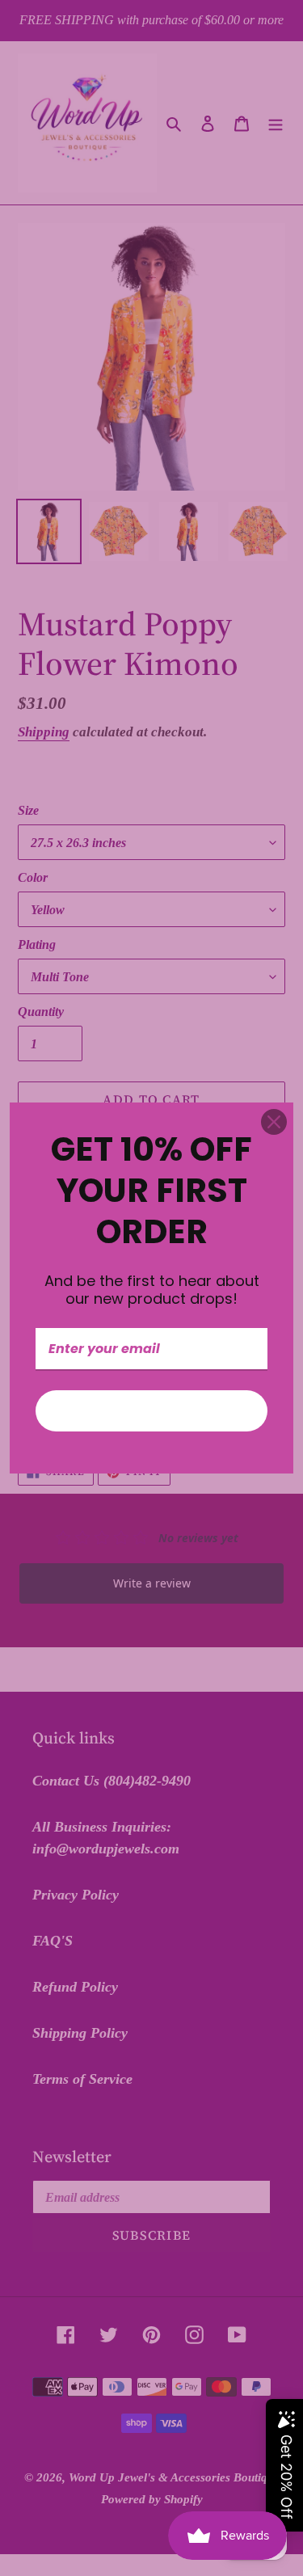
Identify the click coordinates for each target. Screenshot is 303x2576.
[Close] (274, 1122)
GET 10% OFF (152, 1411)
